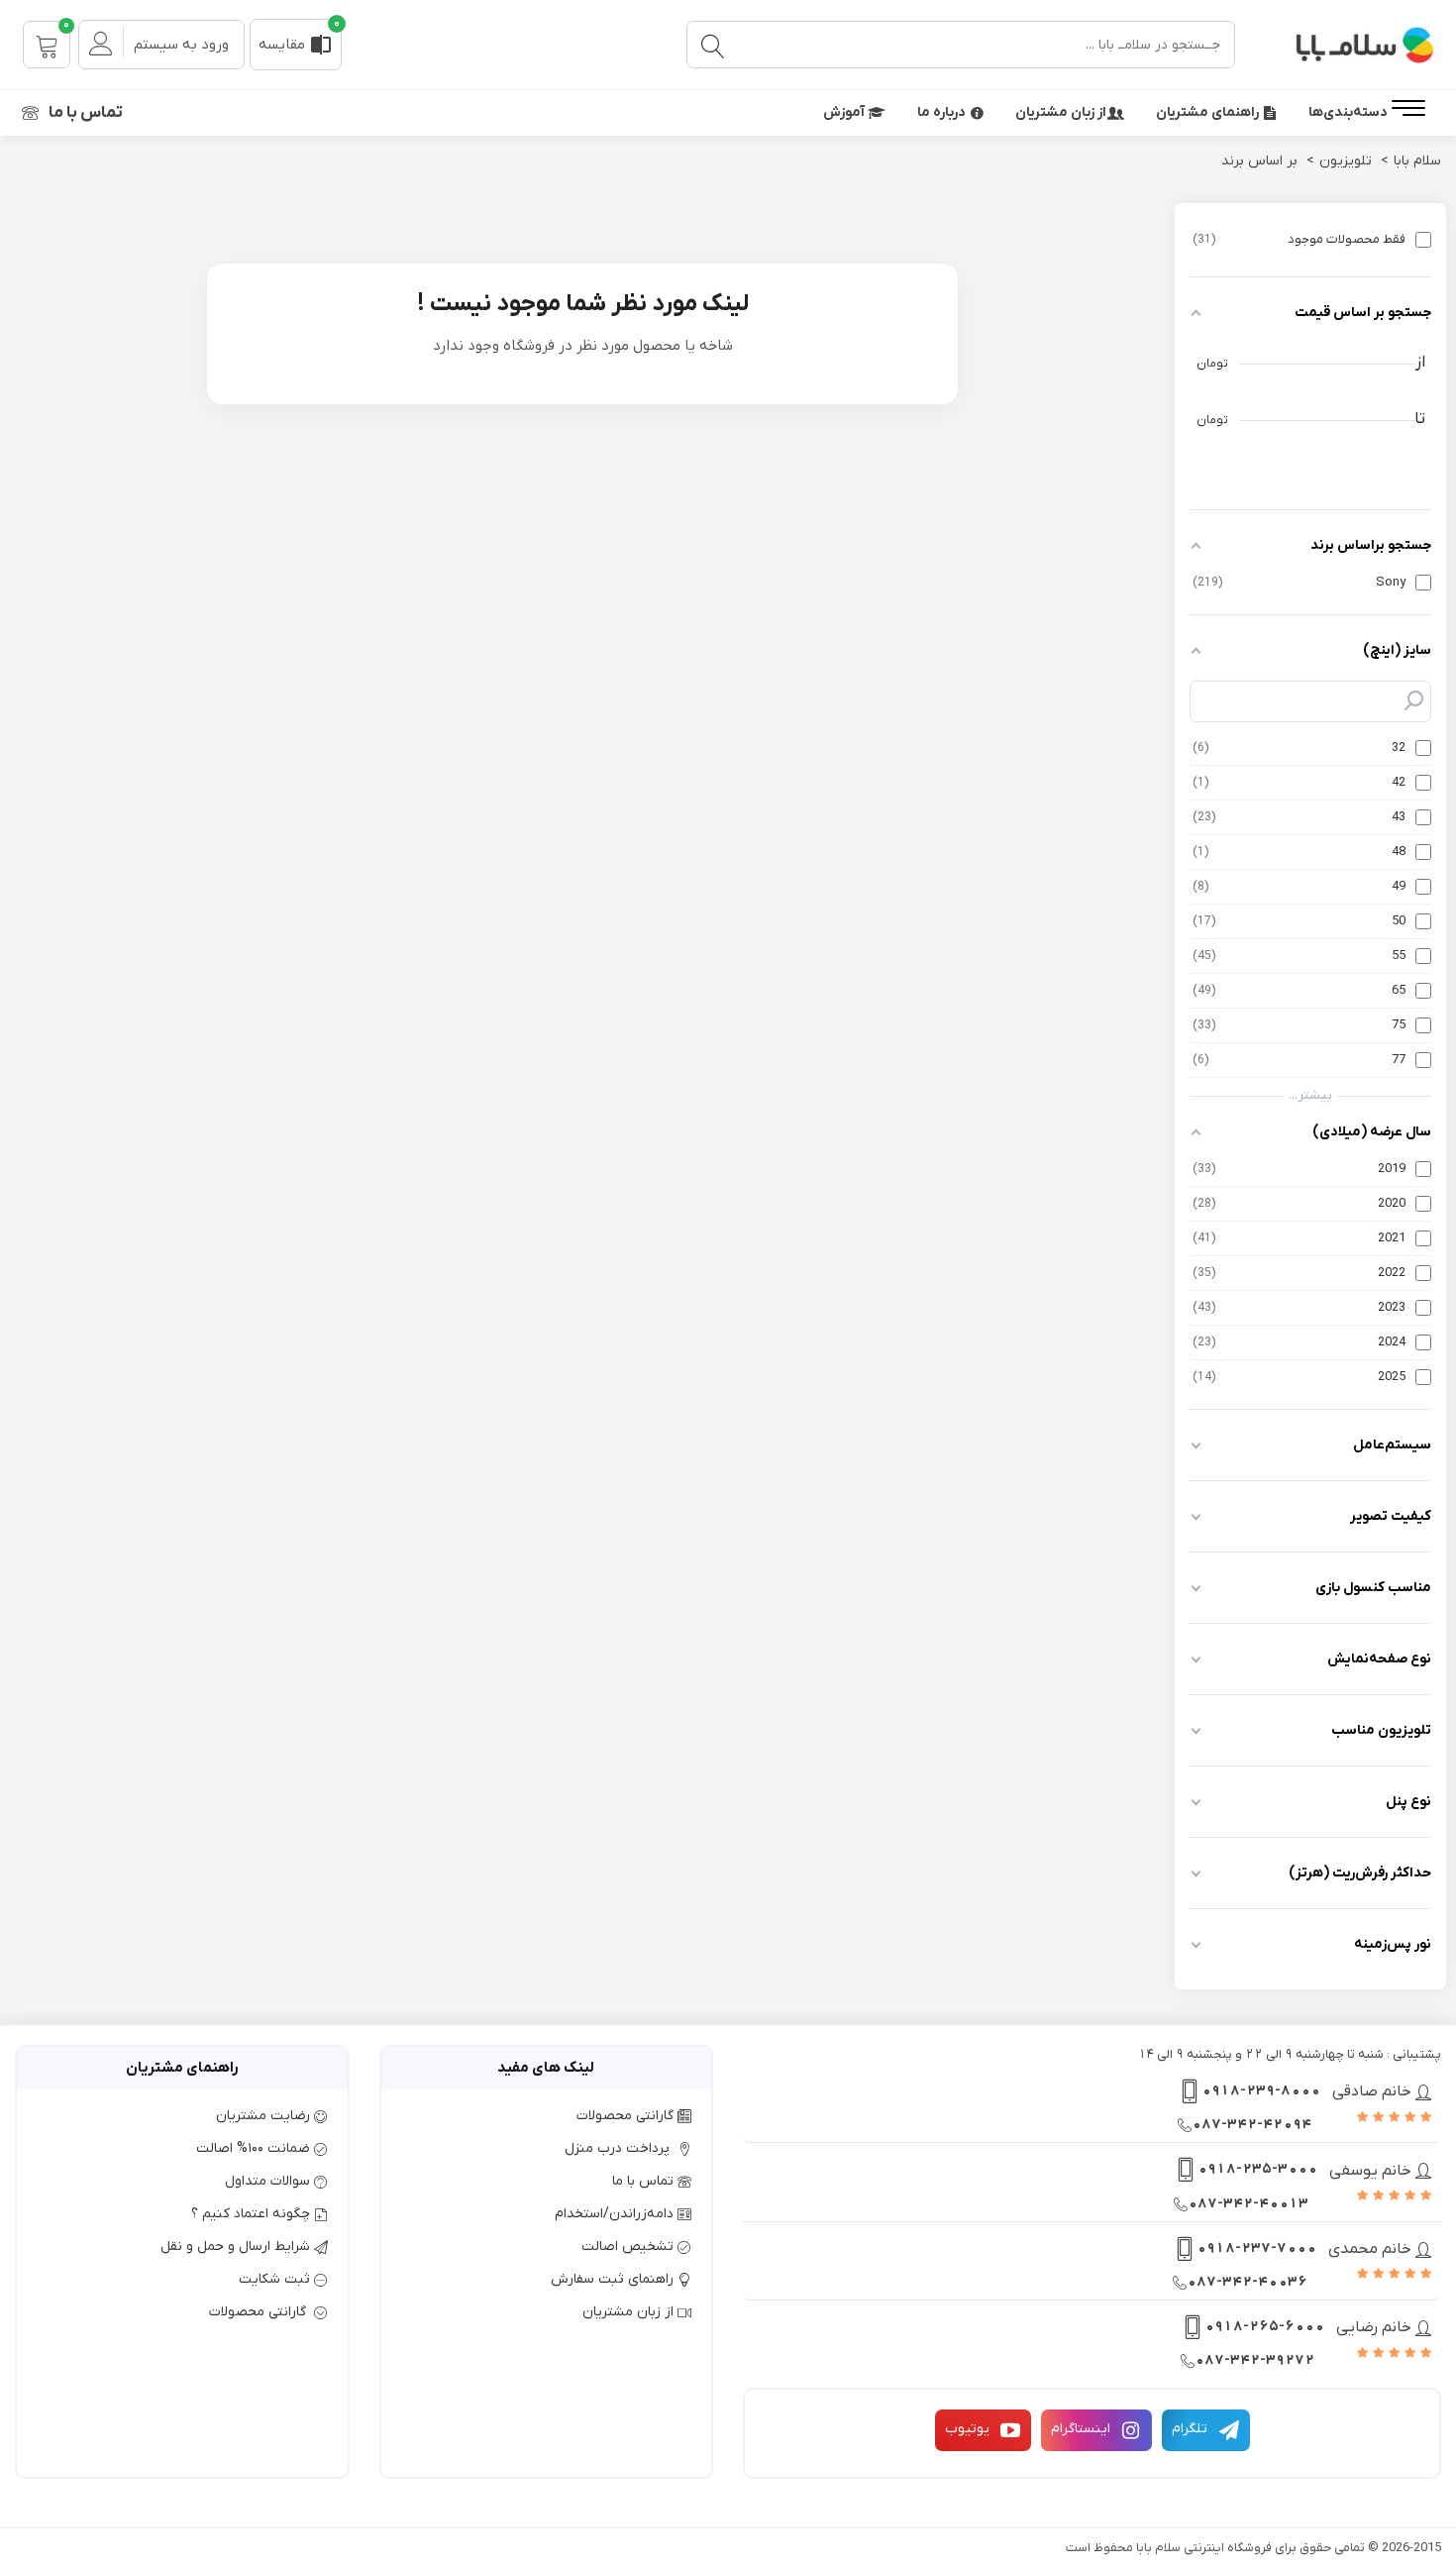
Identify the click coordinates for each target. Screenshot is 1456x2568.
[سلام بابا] (1342, 45)
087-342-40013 (1248, 2204)
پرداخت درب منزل (619, 2148)
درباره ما (941, 112)
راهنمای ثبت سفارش (612, 2279)
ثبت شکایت (274, 2279)
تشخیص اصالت (627, 2247)
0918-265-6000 (1264, 2327)
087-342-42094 (1251, 2125)
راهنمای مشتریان (1207, 112)
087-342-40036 (1247, 2282)
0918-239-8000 (1261, 2091)
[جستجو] (712, 45)
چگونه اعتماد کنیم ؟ (251, 2214)
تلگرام (1190, 2429)
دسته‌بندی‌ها (1348, 112)
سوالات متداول (267, 2181)
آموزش (845, 112)
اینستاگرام (1081, 2429)
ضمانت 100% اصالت (253, 2148)
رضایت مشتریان (263, 2116)
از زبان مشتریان (1061, 112)
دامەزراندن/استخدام (614, 2214)
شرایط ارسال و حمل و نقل (235, 2247)
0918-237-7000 (1256, 2248)
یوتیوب (967, 2429)
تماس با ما (86, 113)
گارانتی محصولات (625, 2116)
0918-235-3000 (1257, 2169)
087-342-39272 (1254, 2360)
